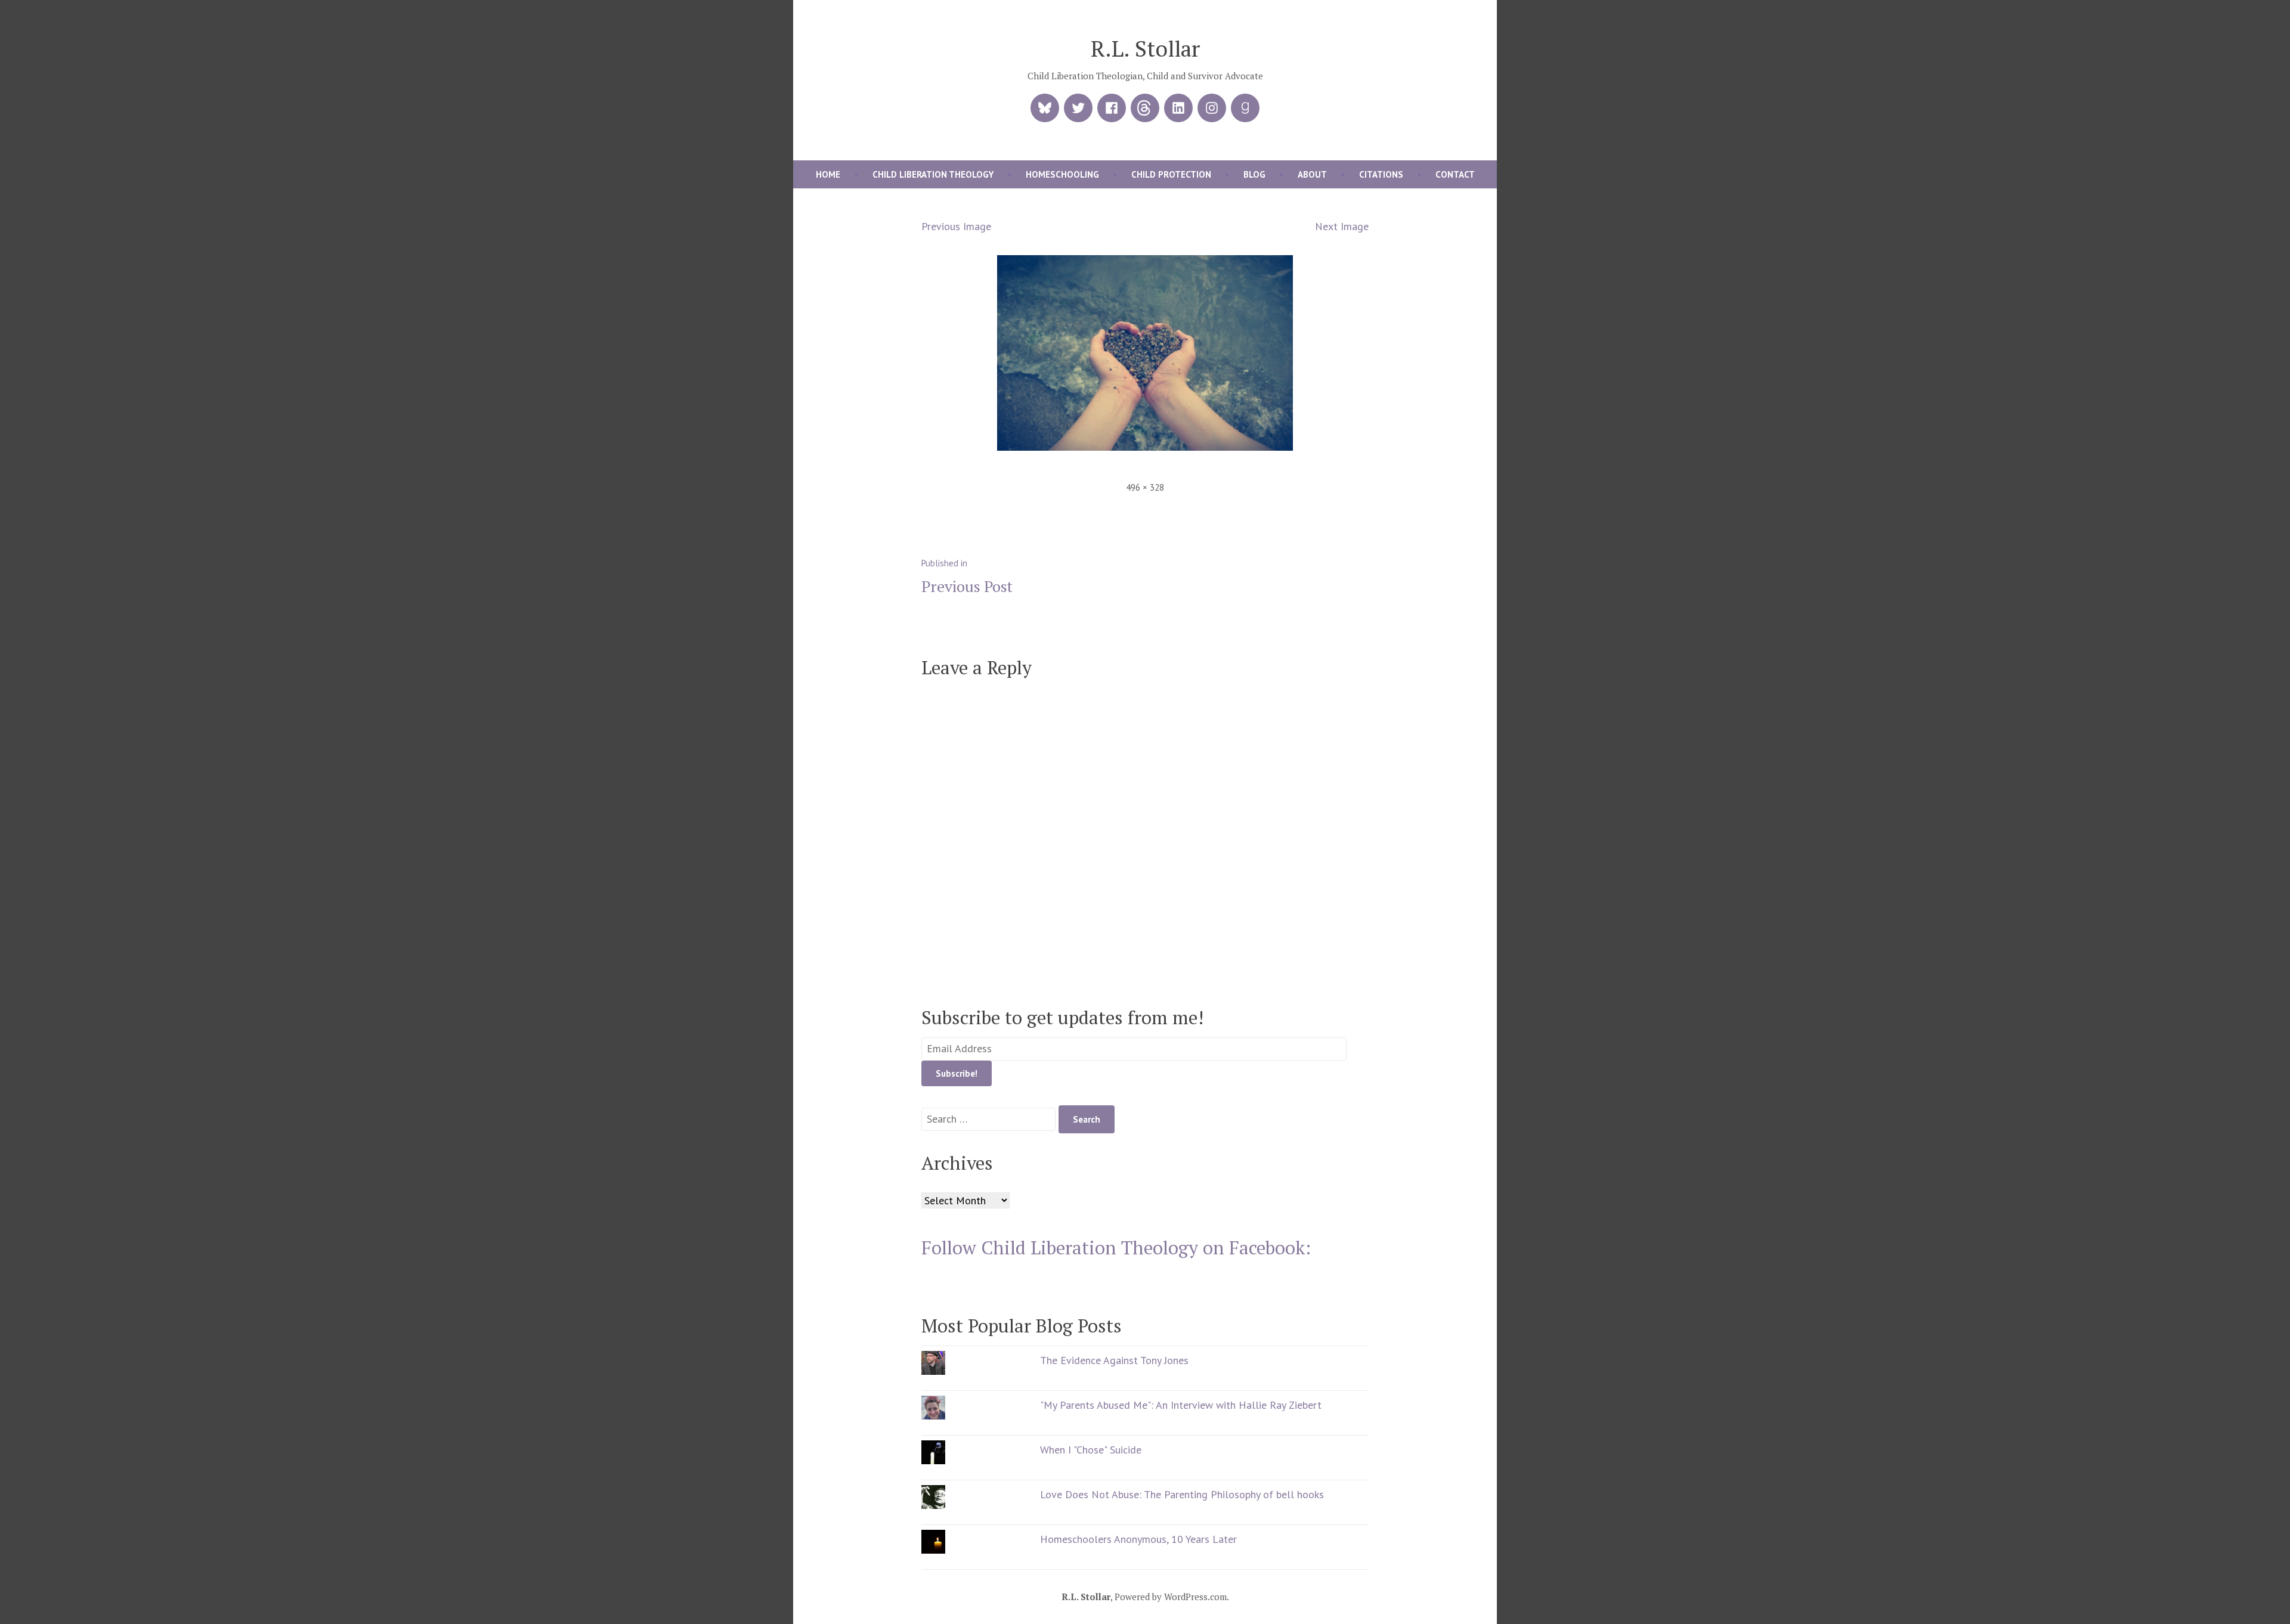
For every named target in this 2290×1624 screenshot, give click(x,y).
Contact (1455, 174)
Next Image (1342, 226)
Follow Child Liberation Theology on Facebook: (1116, 1248)
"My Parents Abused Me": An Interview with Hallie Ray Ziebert (1181, 1405)
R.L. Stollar (1145, 48)
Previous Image (956, 226)
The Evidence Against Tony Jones (1114, 1360)
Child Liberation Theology (933, 174)
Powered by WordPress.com (1171, 1597)
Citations (1381, 174)
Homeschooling (1062, 174)
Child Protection (1171, 174)
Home (828, 174)
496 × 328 (1145, 487)
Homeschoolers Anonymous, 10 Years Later (1138, 1539)
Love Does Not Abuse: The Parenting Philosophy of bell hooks (1182, 1494)
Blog (1254, 174)
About (1312, 174)
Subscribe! (957, 1073)
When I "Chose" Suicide (1091, 1450)
